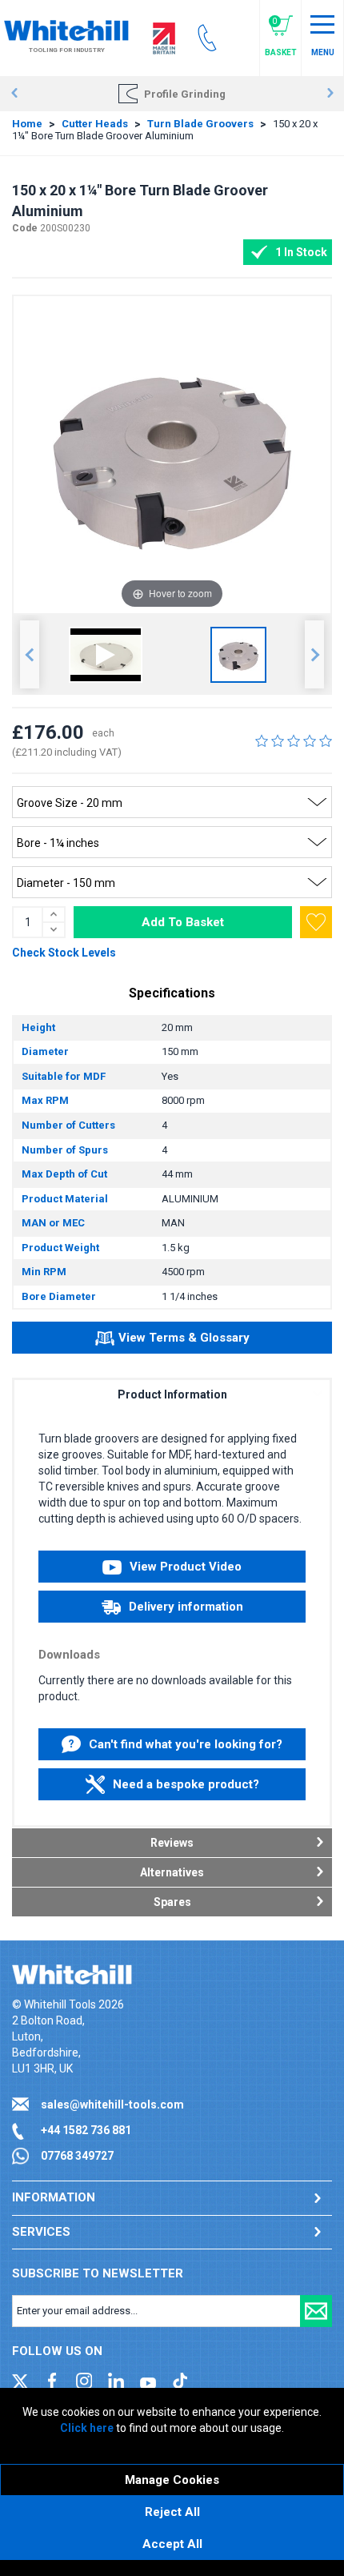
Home (27, 124)
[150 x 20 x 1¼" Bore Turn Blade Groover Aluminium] (238, 655)
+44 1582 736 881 (86, 2130)
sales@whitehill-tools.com (112, 2105)
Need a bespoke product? (186, 1784)
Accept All (172, 2544)
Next (330, 94)
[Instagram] (84, 2380)
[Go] (316, 2311)
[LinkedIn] (116, 2380)
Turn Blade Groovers (200, 124)
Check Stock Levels (64, 953)
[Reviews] (294, 740)
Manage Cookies (172, 2480)
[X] (20, 2380)
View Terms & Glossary (184, 1338)
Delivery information (186, 1607)
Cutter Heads (95, 124)
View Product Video (186, 1567)
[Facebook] (52, 2380)
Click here (87, 2428)
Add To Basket (183, 922)
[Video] (106, 655)
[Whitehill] (66, 30)
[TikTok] (180, 2380)
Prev (14, 94)
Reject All (172, 2512)
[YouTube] (148, 2380)
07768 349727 (77, 2156)
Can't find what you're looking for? (186, 1744)
